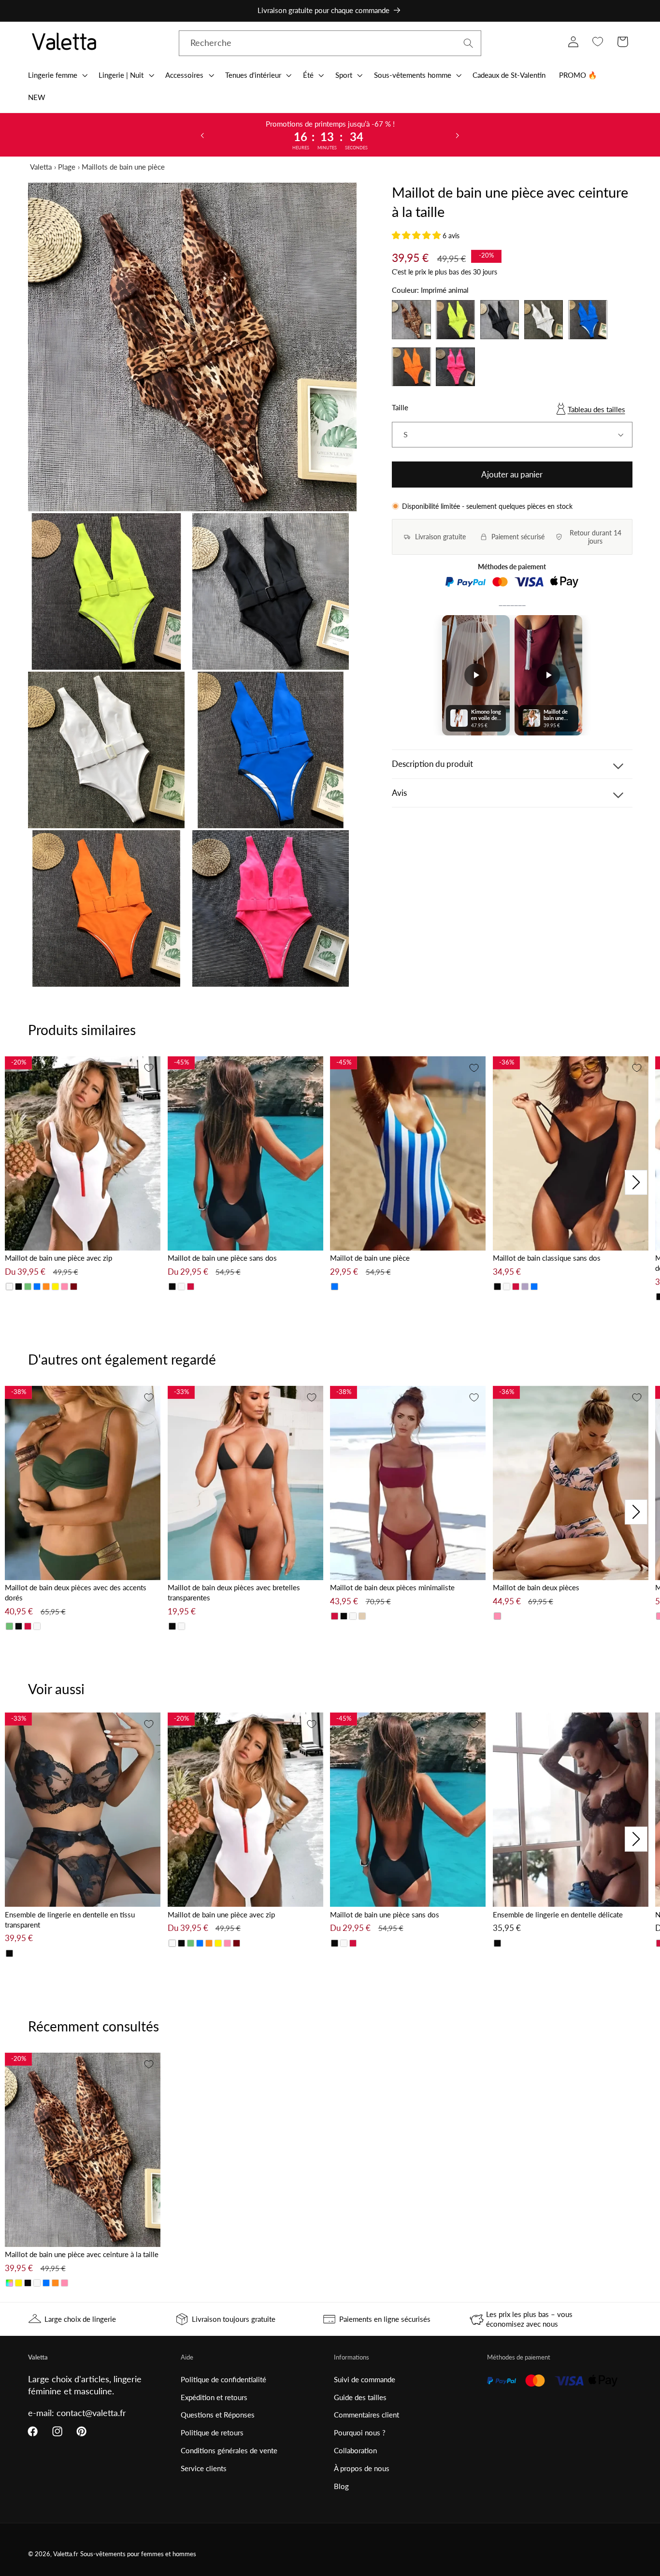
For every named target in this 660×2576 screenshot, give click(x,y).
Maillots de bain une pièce (123, 167)
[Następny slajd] (458, 135)
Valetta (41, 167)
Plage (67, 167)
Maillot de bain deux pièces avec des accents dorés (76, 1592)
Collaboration (355, 2450)
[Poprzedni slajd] (202, 135)
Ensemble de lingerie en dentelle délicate (558, 1914)
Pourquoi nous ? (360, 2432)
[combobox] (330, 43)
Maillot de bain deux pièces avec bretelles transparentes (234, 1592)
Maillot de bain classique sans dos (547, 1258)
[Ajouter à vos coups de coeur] (149, 1068)
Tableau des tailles (596, 409)
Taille (400, 407)
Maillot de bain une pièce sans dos (222, 1258)
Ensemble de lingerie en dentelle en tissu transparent (70, 1920)
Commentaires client (366, 2415)
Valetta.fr (66, 2554)
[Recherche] (468, 43)
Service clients (204, 2468)
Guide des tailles (360, 2397)
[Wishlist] (598, 42)
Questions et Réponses (218, 2415)
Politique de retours (212, 2432)
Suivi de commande (365, 2379)
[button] (57, 75)
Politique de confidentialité (223, 2379)
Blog (341, 2486)
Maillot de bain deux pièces (536, 1587)
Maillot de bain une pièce (370, 1258)
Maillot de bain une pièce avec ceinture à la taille (82, 2254)
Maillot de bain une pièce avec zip (58, 1258)
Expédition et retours (214, 2397)
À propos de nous (362, 2468)
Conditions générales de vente (229, 2450)
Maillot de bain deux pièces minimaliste (392, 1587)
